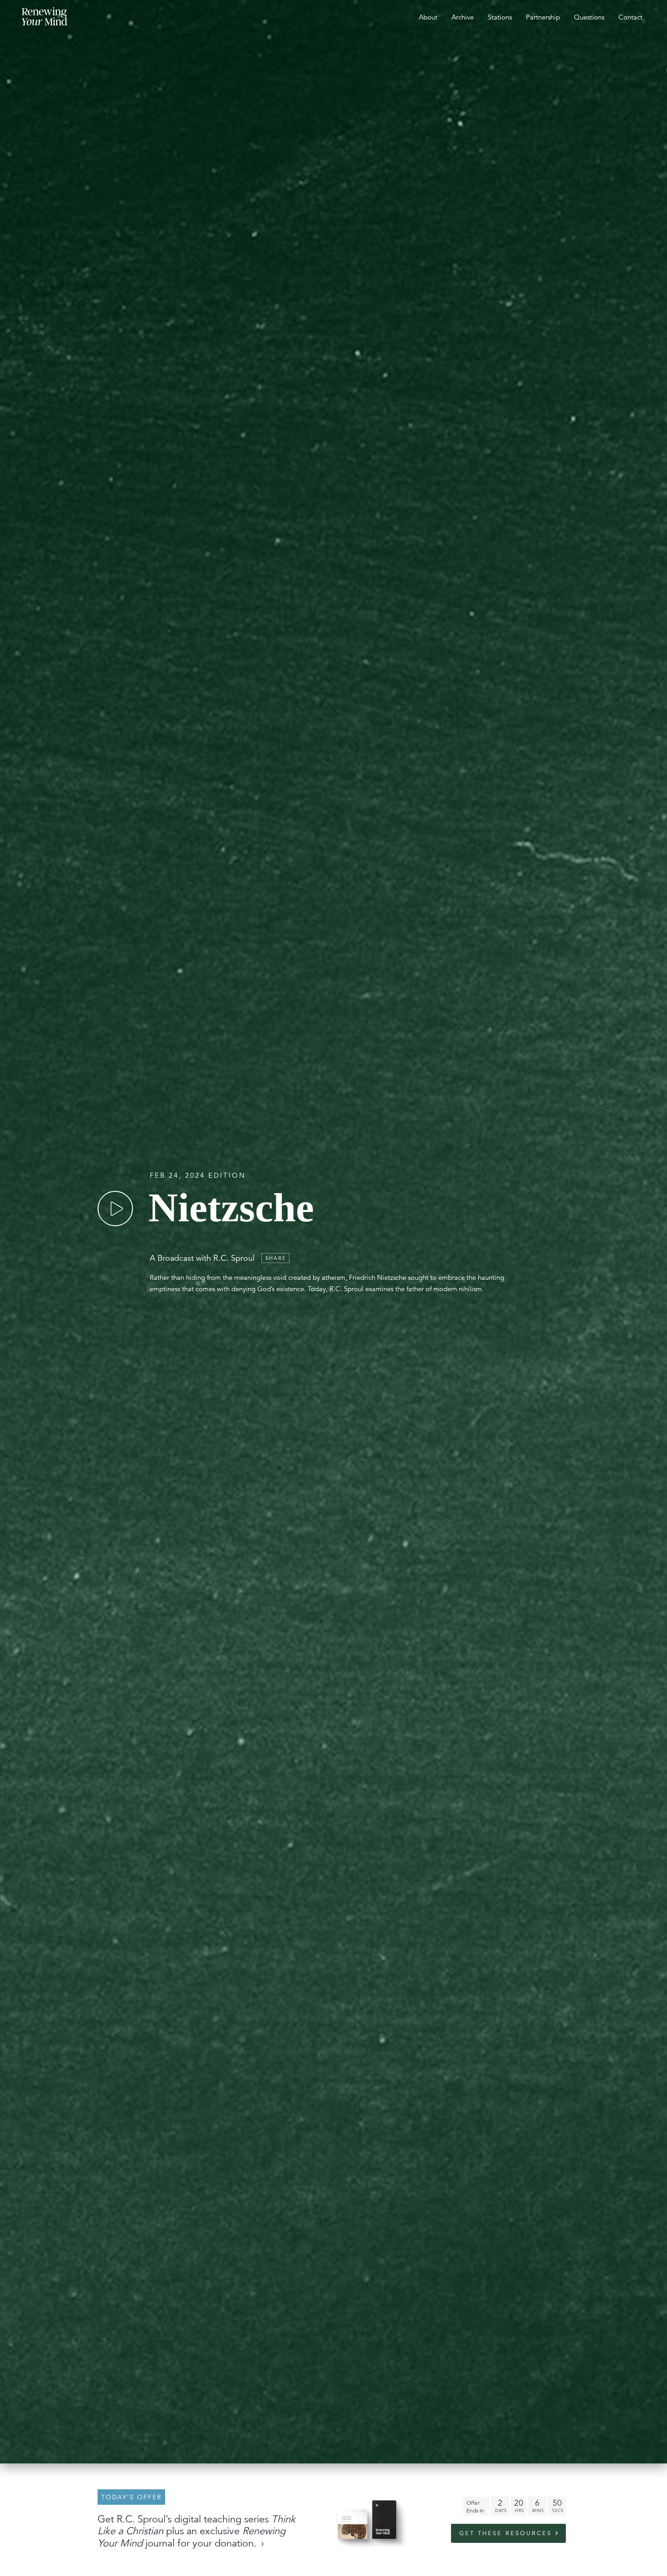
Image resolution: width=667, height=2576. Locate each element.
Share (276, 1258)
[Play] (115, 1209)
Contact (630, 17)
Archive (463, 17)
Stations (500, 17)
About (428, 17)
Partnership (543, 17)
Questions (589, 17)
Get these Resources (505, 2533)
